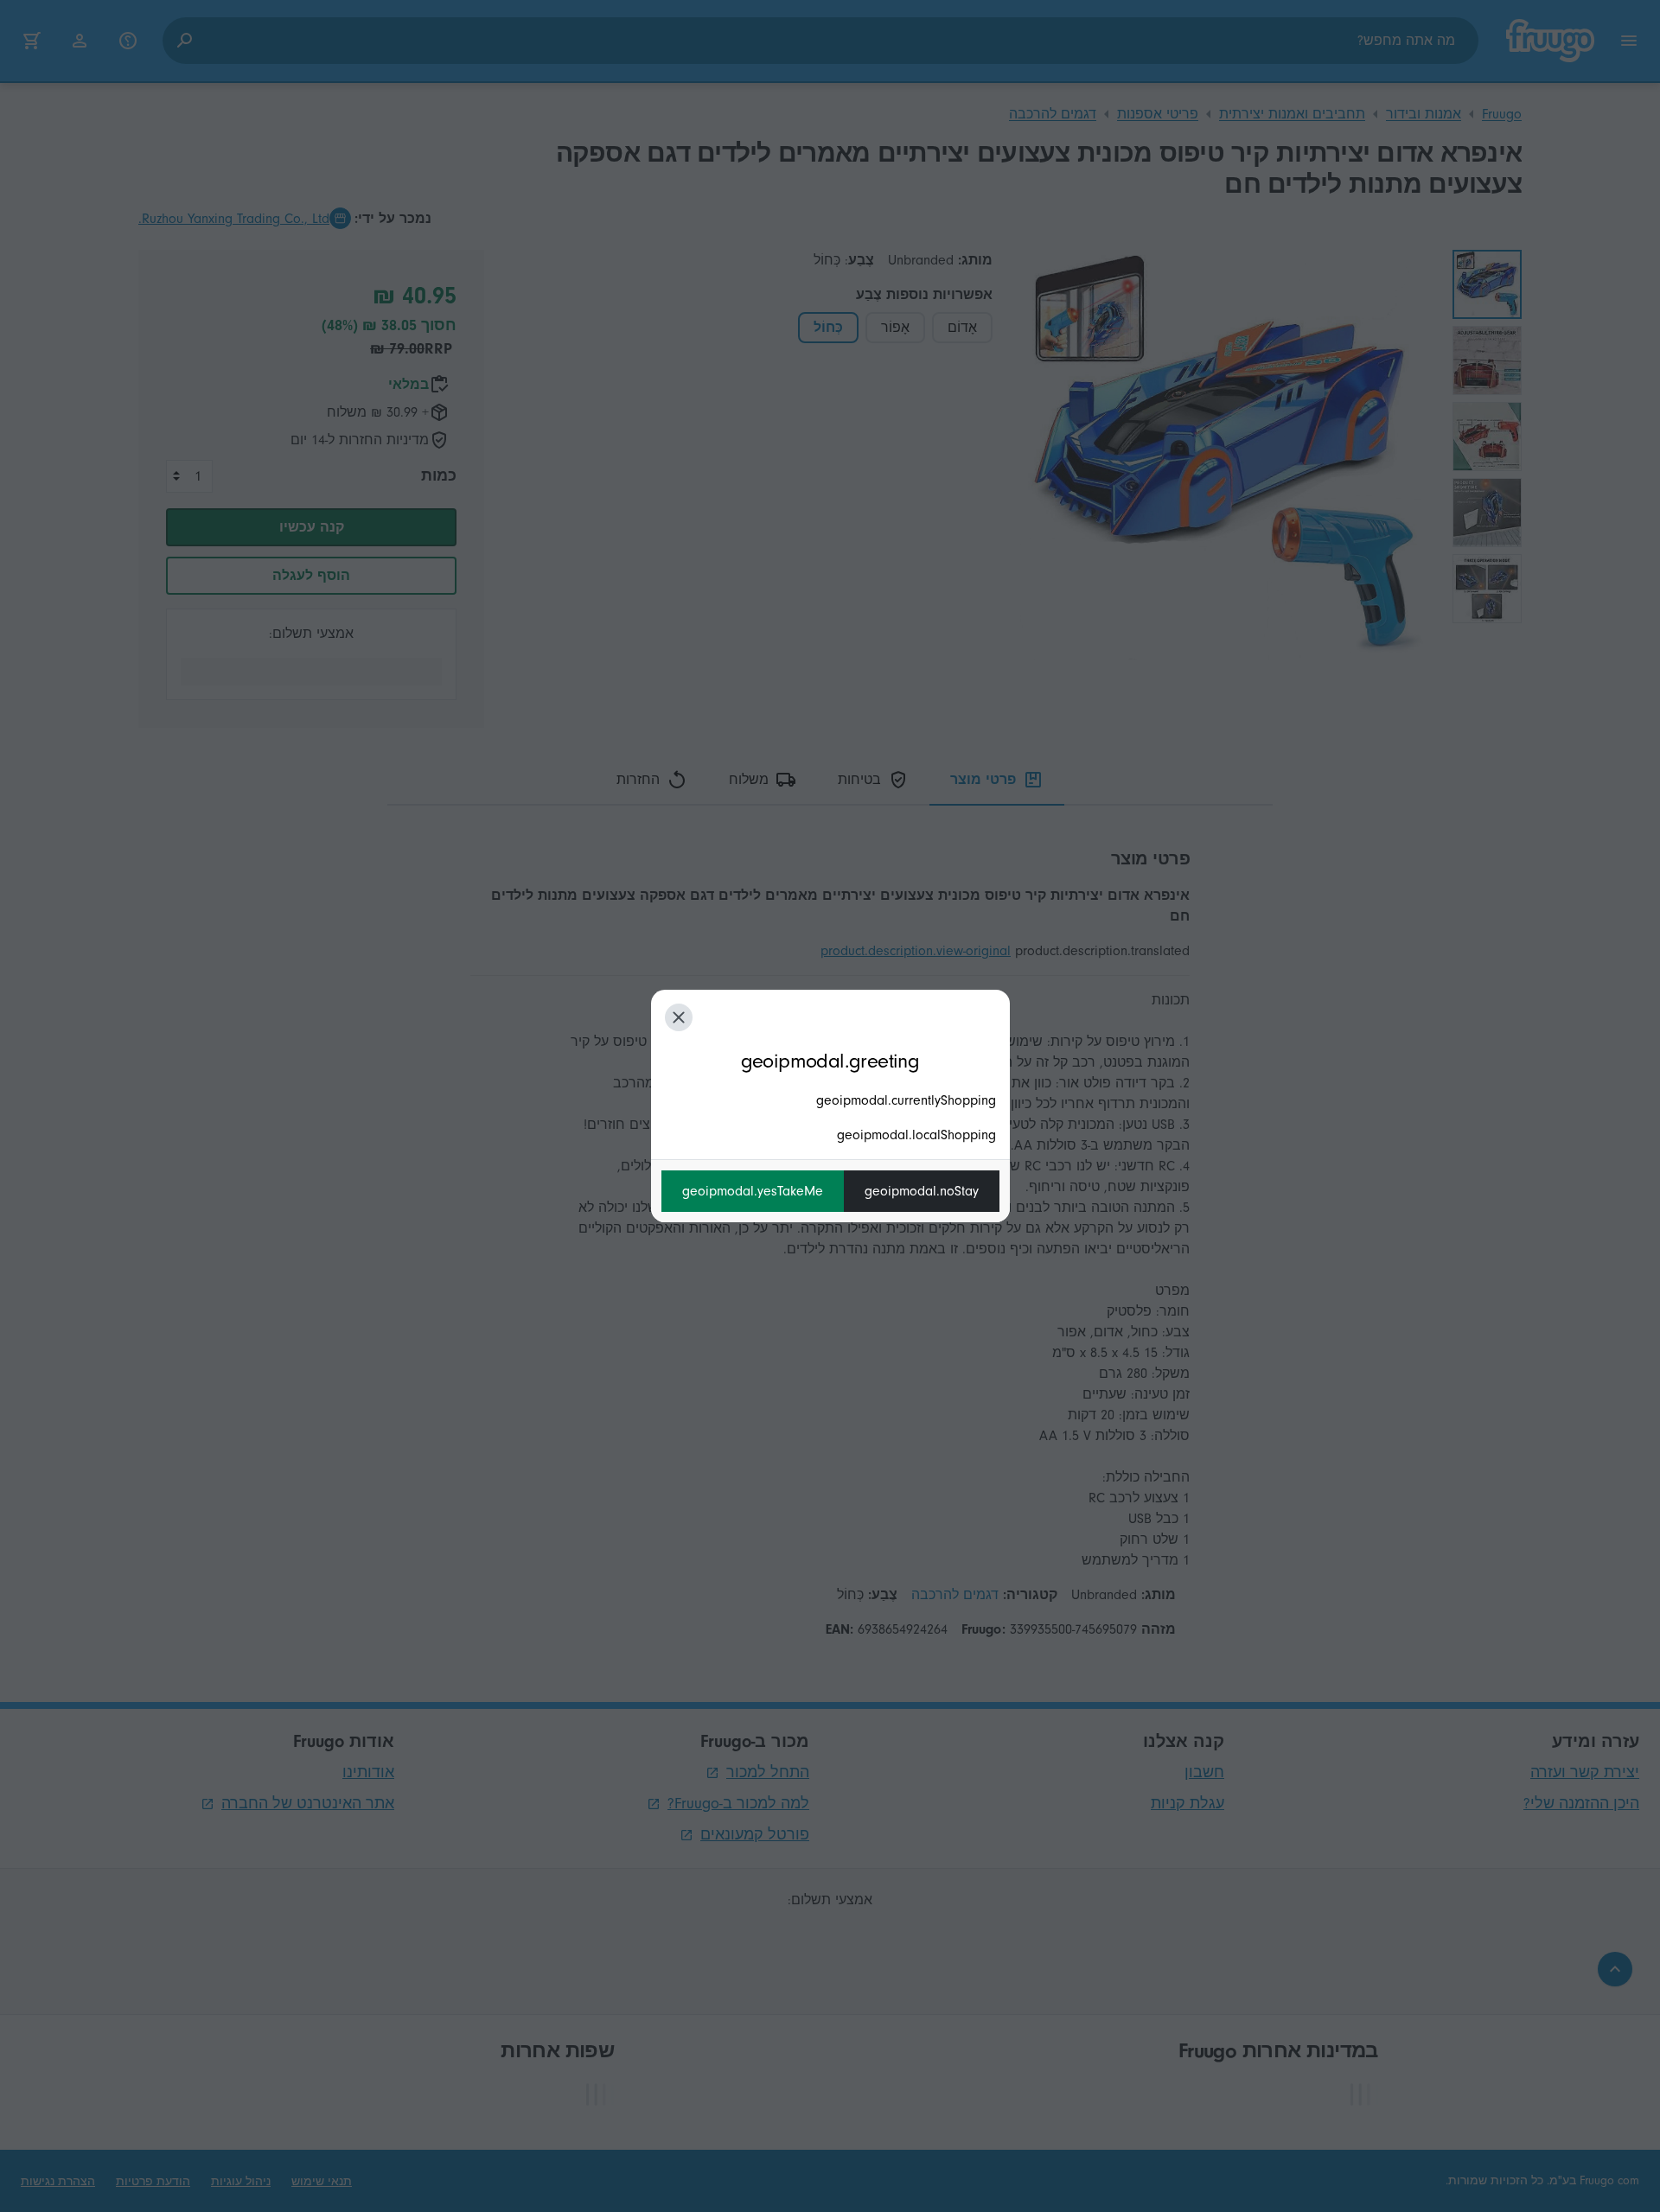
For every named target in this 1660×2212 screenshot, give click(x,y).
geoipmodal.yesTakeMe (753, 1191)
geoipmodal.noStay (922, 1191)
